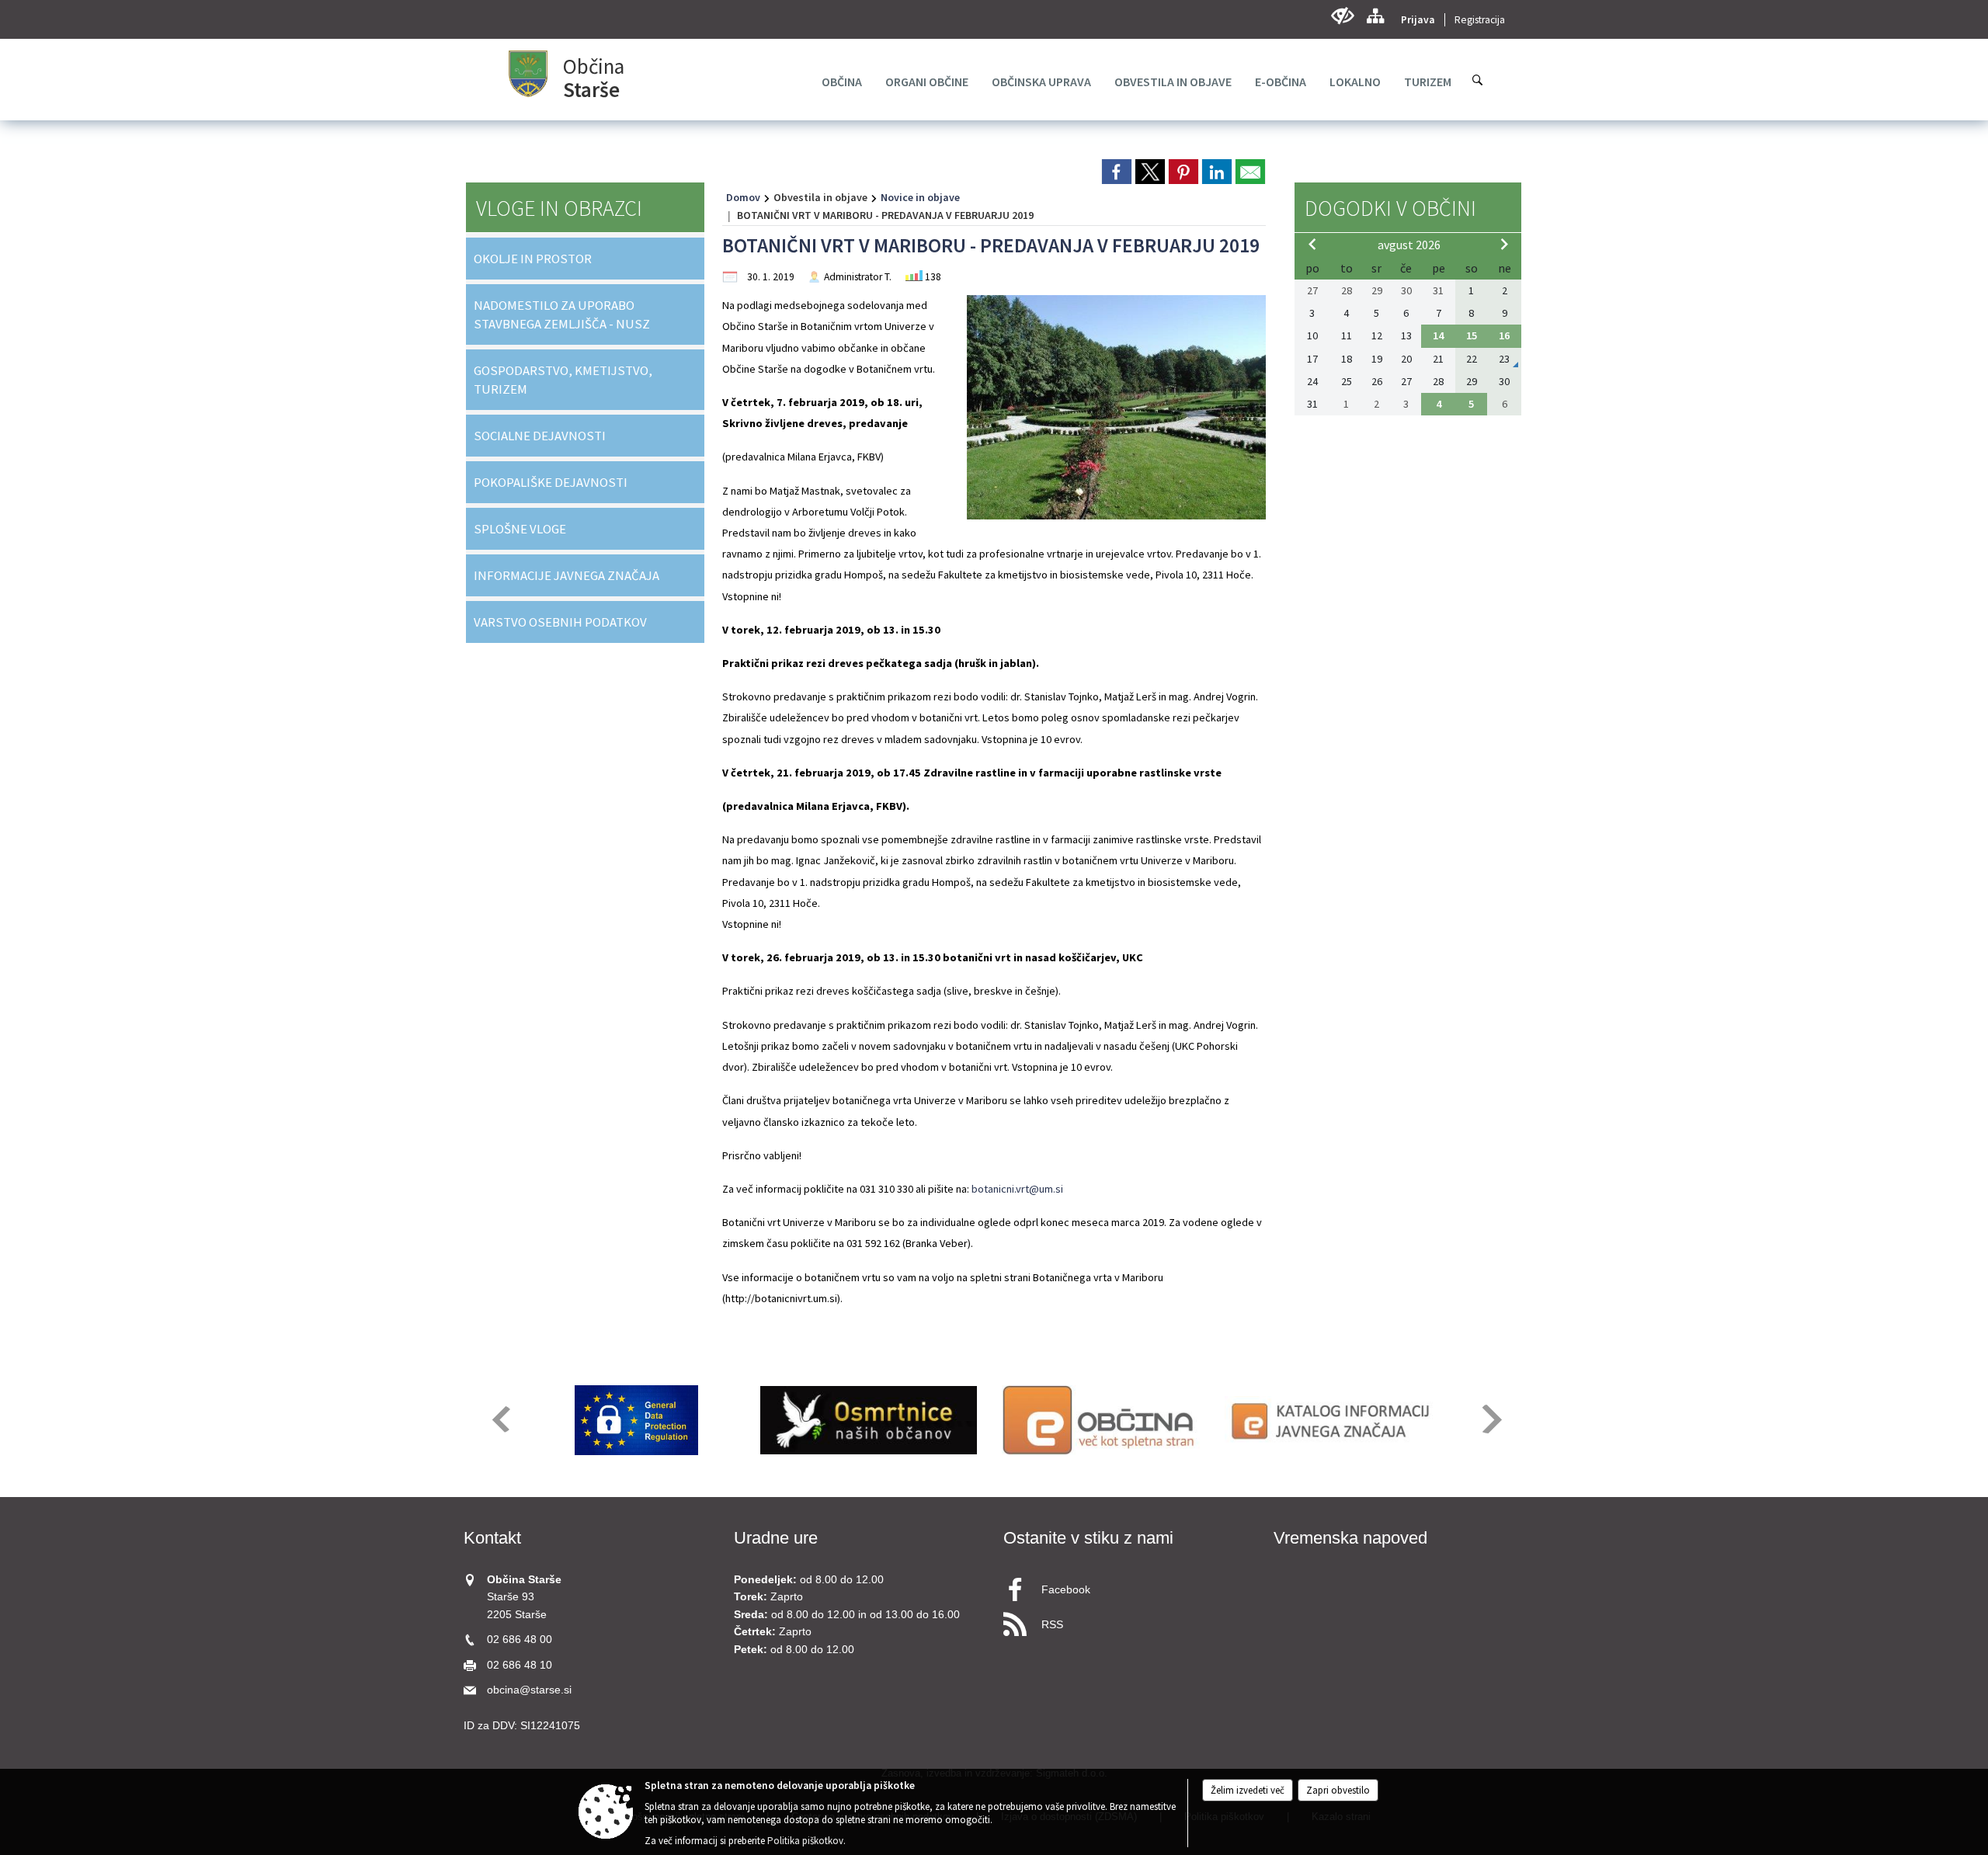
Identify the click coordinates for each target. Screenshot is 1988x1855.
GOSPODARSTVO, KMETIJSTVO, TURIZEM (563, 380)
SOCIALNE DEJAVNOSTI (540, 436)
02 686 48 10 (520, 1665)
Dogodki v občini (1390, 208)
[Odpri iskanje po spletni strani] (1478, 80)
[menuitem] (842, 82)
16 (1504, 335)
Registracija (1480, 20)
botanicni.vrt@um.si (1017, 1189)
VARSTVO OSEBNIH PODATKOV (560, 622)
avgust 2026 (1409, 245)
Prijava (1418, 20)
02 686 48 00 (520, 1640)
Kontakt (492, 1538)
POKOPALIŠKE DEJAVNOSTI (551, 482)
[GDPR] (637, 1420)
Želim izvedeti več (1248, 1790)
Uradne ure (776, 1538)
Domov (743, 197)
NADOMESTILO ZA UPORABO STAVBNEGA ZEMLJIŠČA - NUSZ (562, 314)
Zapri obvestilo (1338, 1790)
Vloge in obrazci (559, 208)
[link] (1117, 172)
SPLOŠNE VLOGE (520, 529)
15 (1472, 335)
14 (1438, 335)
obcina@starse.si (529, 1690)
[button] (500, 1419)
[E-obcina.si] (1101, 1420)
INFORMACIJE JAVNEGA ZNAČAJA (567, 575)
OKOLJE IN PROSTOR (533, 259)
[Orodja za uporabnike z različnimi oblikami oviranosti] (1342, 16)
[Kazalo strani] (1375, 16)
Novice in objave (920, 197)
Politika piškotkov (805, 1841)
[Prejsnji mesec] (1312, 244)
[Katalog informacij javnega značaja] (1333, 1420)
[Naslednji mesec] (1504, 244)
